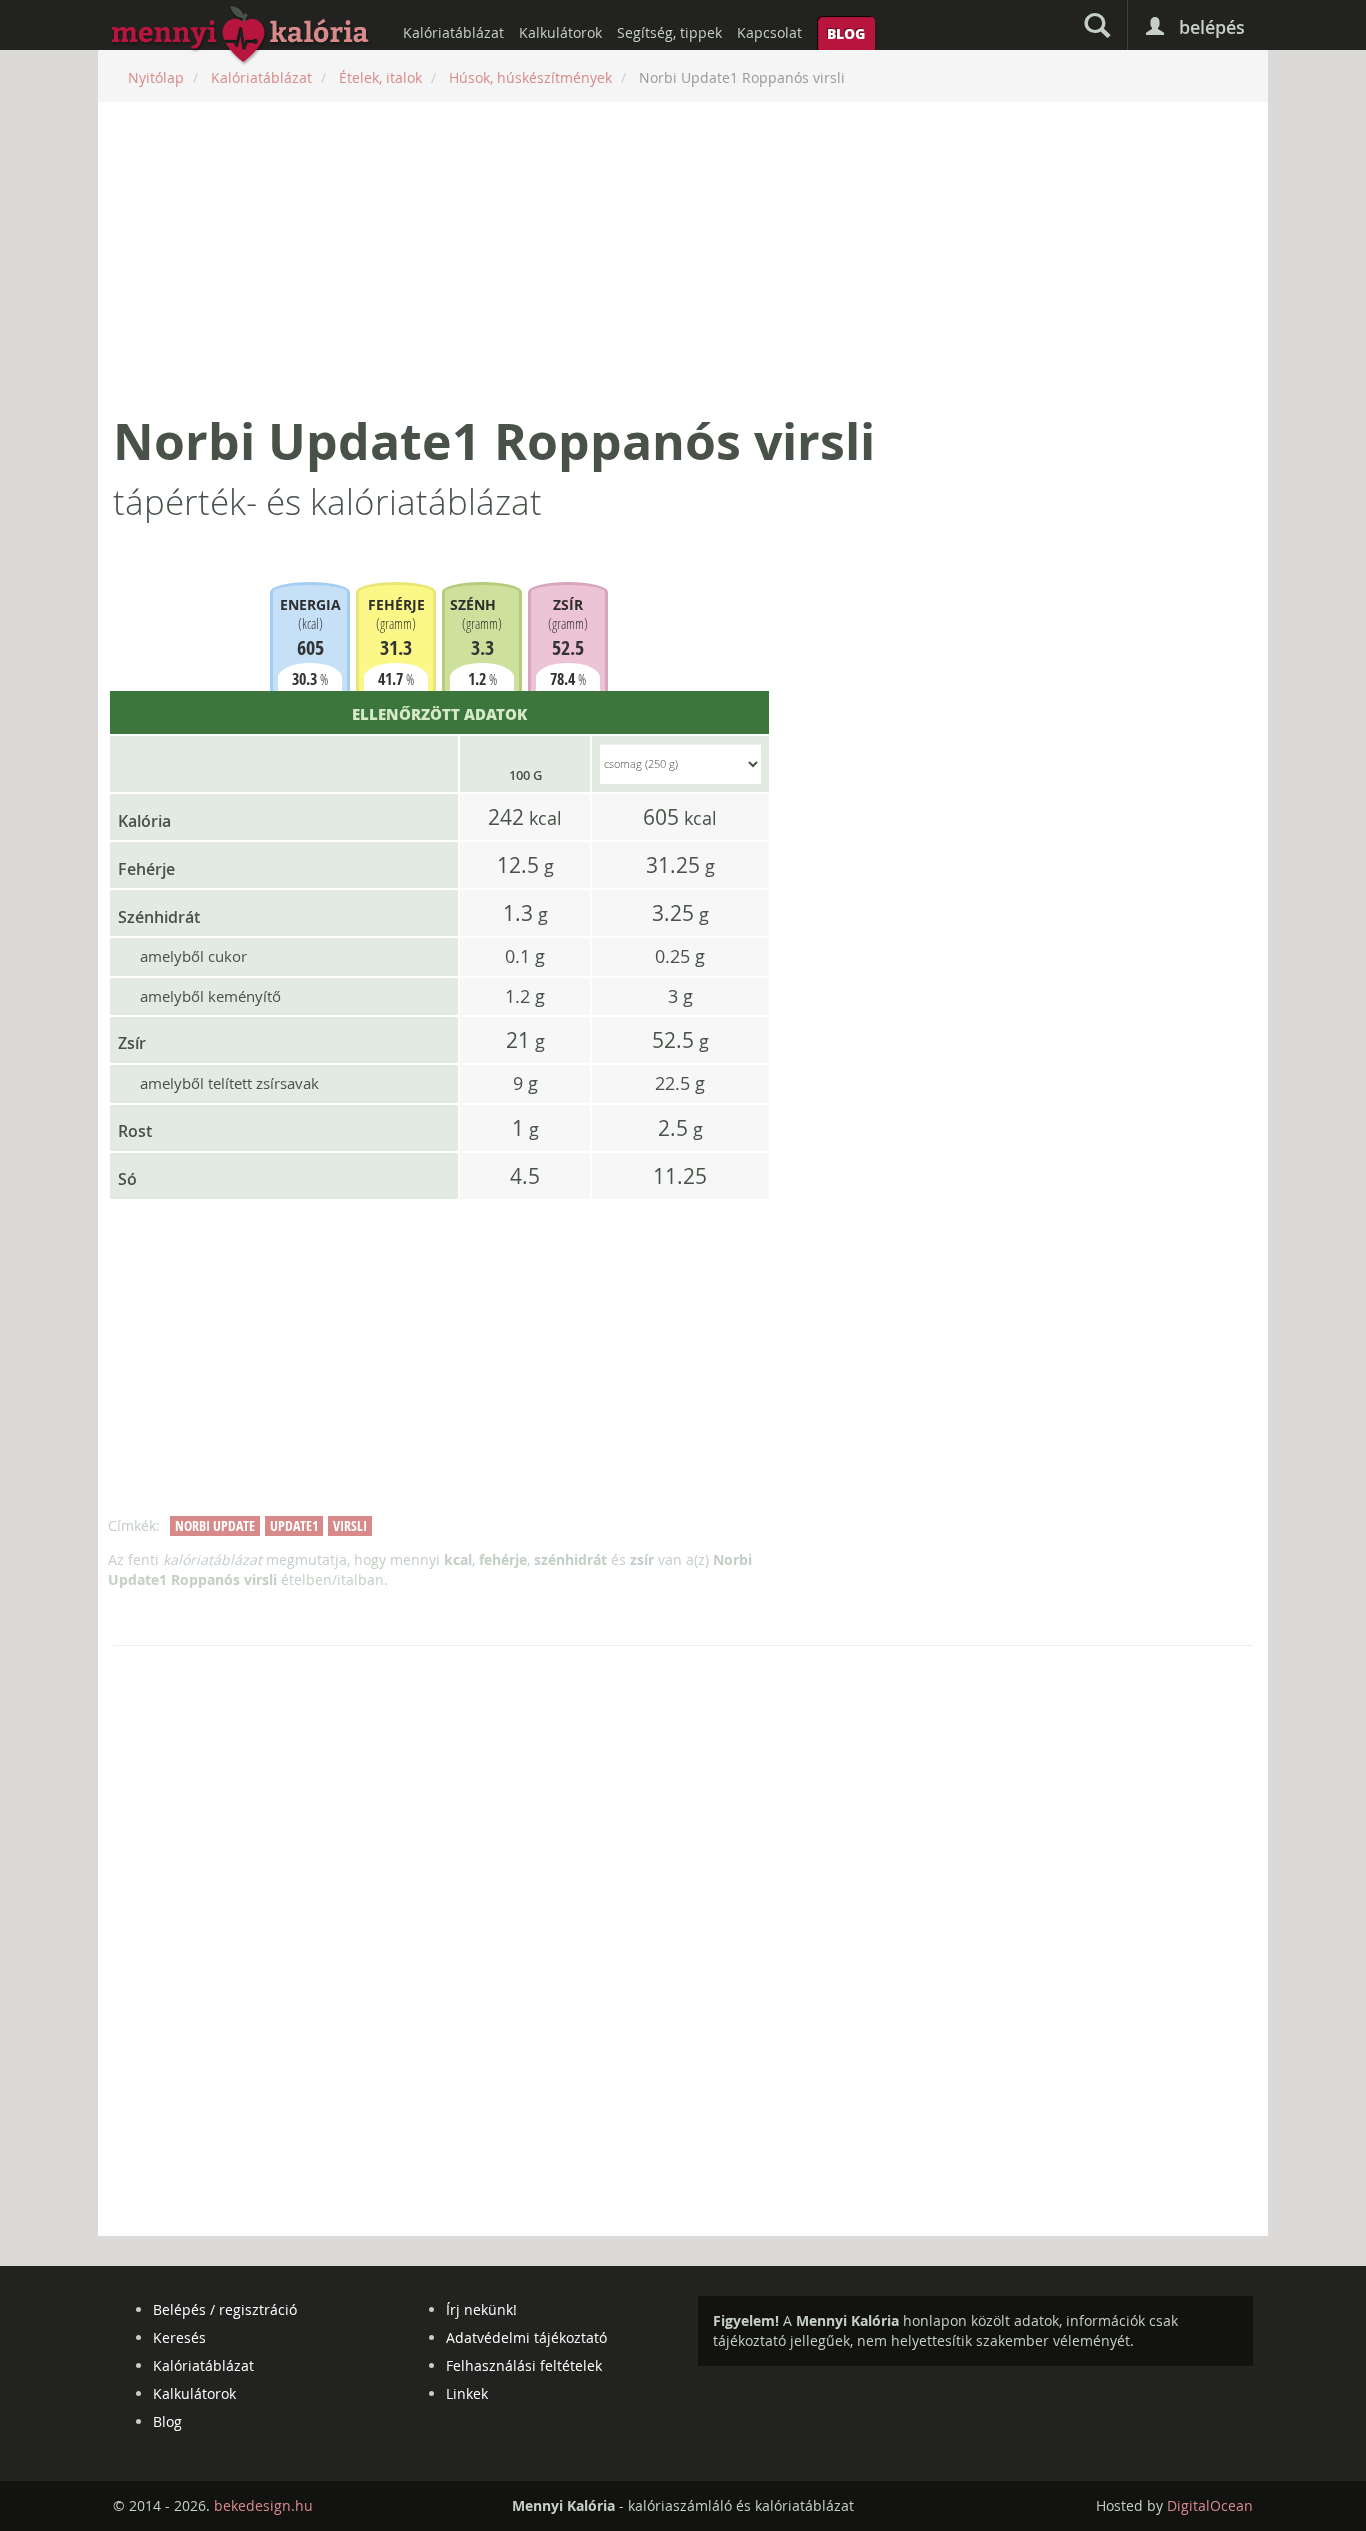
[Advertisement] (683, 257)
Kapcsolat (769, 32)
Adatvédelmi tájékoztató (526, 2337)
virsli (350, 1525)
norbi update (215, 1525)
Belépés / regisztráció (225, 2309)
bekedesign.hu (263, 2505)
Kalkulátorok (560, 32)
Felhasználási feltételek (524, 2365)
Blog (846, 33)
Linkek (467, 2393)
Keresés (179, 2337)
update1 (294, 1525)
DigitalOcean (1210, 2505)
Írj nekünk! (481, 2309)
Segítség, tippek (669, 32)
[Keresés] (1097, 25)
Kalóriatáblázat (453, 32)
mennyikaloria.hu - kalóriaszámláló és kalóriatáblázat (241, 36)
